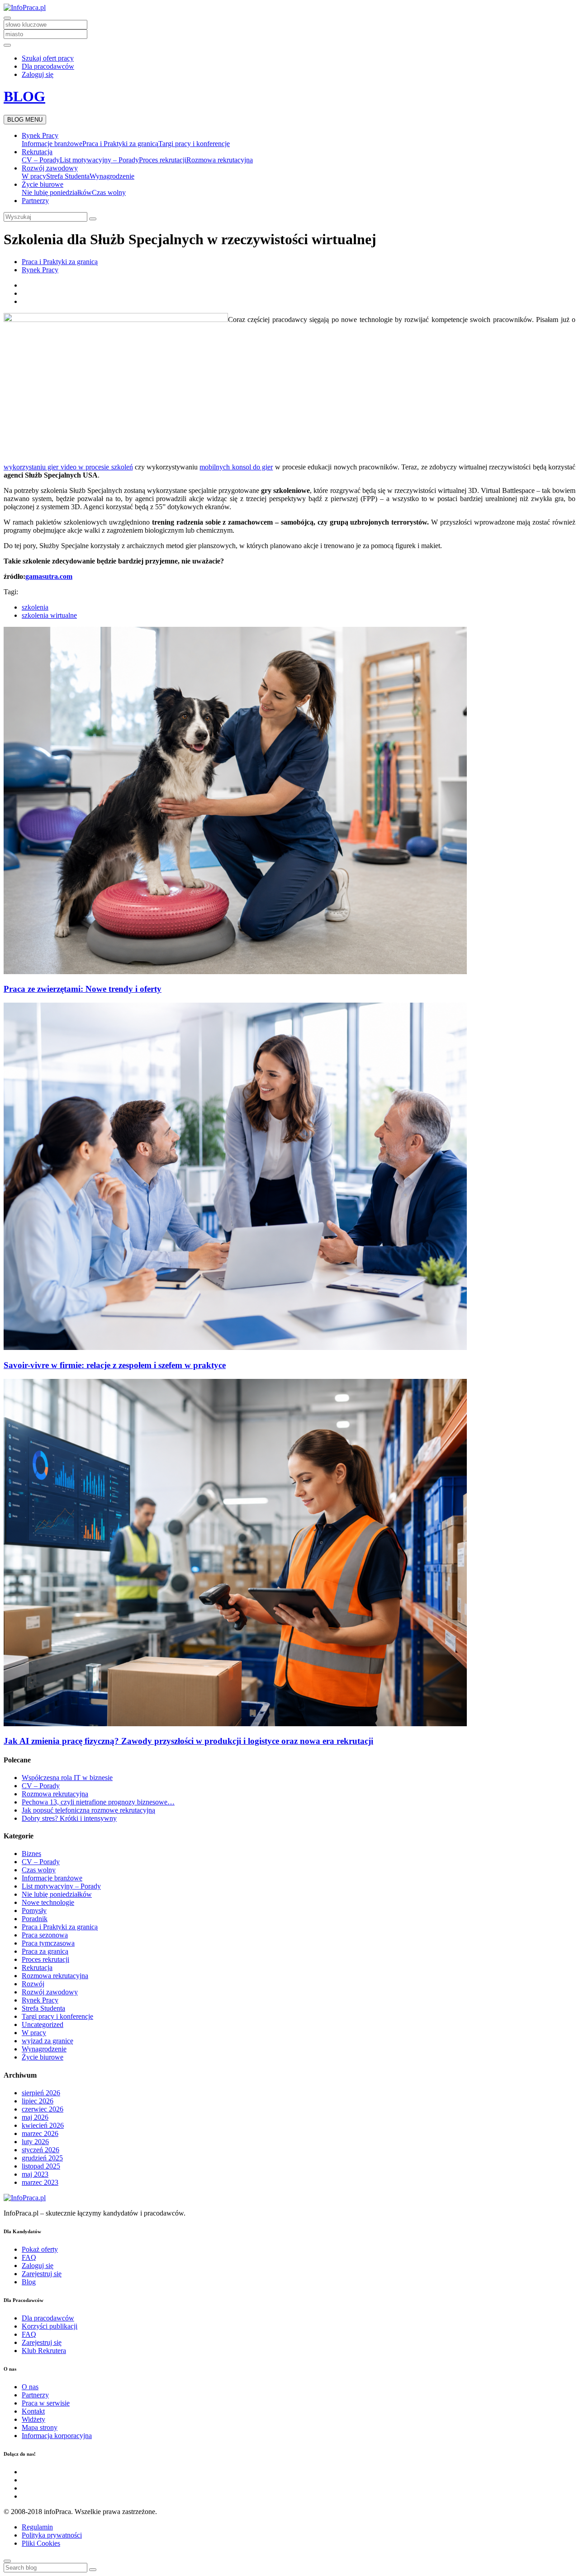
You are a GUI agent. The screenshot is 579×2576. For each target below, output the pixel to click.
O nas (30, 2387)
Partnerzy (35, 201)
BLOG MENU (25, 120)
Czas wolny (109, 192)
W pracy (34, 176)
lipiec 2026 (38, 2101)
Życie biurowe (43, 184)
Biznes (31, 1854)
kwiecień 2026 (43, 2125)
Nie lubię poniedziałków (57, 192)
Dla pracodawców (48, 66)
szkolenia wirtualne (49, 615)
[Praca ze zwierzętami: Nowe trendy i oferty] (235, 972)
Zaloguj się (38, 74)
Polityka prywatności (52, 2535)
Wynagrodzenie (112, 176)
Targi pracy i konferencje (194, 144)
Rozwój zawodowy (50, 168)
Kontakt (33, 2411)
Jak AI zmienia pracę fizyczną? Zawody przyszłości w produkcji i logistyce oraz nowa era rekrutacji (188, 1741)
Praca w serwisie (46, 2403)
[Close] (7, 2561)
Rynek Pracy (40, 135)
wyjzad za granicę (47, 2041)
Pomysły (34, 1911)
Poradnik (35, 1919)
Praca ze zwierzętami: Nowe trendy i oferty (83, 989)
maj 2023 (35, 2174)
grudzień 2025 (42, 2158)
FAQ (29, 2257)
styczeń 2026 (40, 2150)
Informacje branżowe (52, 144)
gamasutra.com (49, 576)
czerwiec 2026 (43, 2109)
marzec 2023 (40, 2182)
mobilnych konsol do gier (236, 467)
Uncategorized (43, 2024)
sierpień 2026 (41, 2093)
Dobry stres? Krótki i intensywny (69, 1818)
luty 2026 (35, 2142)
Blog (29, 2282)
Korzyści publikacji (50, 2326)
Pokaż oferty (40, 2249)
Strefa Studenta (68, 176)
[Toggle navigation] (7, 18)
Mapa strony (40, 2427)
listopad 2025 (41, 2166)
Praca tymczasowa (48, 1943)
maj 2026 (35, 2117)
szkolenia (35, 607)
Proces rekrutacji (163, 160)
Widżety (33, 2419)
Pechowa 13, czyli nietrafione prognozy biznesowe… (98, 1802)
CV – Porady (41, 160)
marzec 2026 (40, 2133)
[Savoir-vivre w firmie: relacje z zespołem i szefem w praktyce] (235, 1347)
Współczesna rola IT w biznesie (67, 1778)
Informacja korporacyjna (57, 2436)
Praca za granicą (45, 1951)
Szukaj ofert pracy (48, 58)
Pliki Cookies (41, 2543)
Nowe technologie (48, 1902)
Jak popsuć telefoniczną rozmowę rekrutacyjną (88, 1810)
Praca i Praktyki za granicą (120, 144)
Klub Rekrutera (44, 2351)
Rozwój (33, 1984)
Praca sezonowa (45, 1935)
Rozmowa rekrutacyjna (220, 160)
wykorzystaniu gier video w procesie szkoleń (68, 467)
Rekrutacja (37, 152)
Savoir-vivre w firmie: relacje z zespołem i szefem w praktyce (115, 1365)
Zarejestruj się (42, 2274)
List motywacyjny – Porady (99, 160)
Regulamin (37, 2527)
